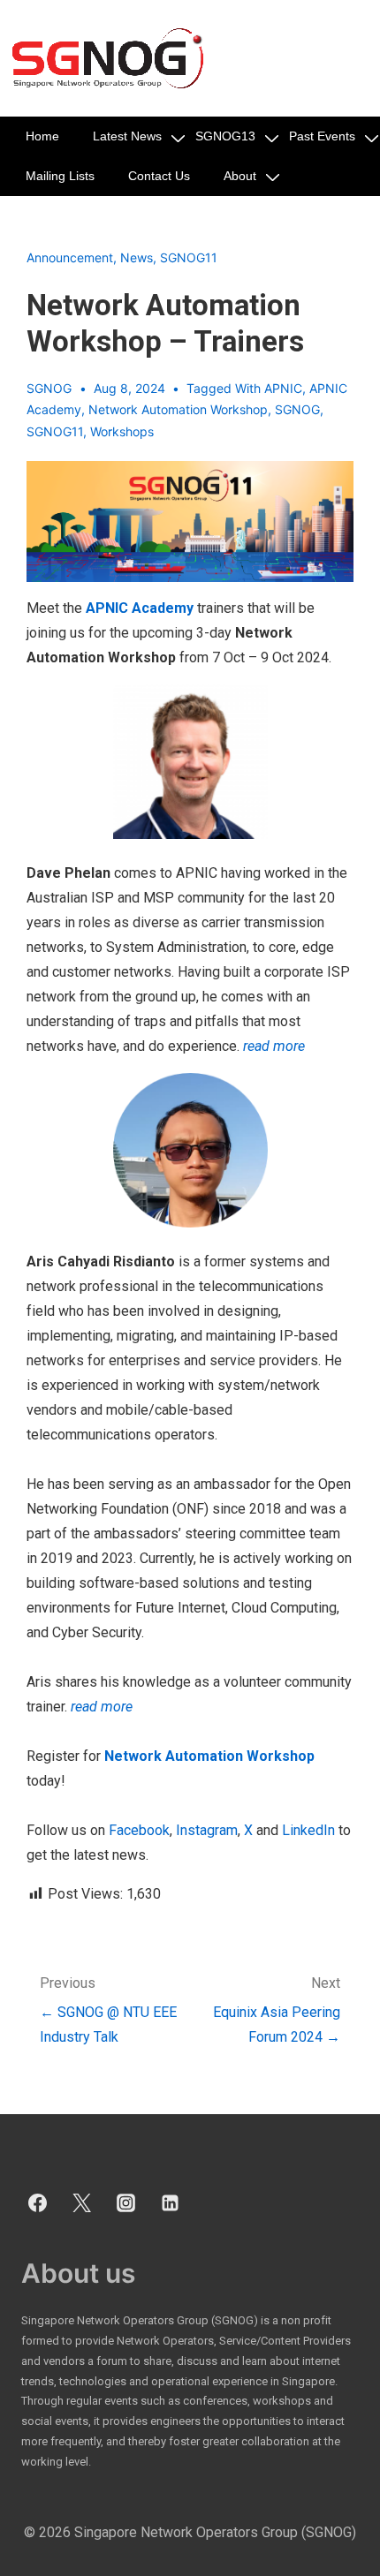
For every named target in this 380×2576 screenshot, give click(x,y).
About (240, 176)
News (137, 257)
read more (274, 1046)
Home (42, 136)
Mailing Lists (60, 176)
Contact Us (159, 176)
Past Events (322, 136)
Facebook (139, 1830)
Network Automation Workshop (178, 409)
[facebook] (38, 2203)
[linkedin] (170, 2203)
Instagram (205, 1830)
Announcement (70, 257)
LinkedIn (308, 1830)
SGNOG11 (189, 257)
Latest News (127, 136)
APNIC (283, 388)
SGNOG (297, 409)
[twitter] (82, 2203)
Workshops (122, 431)
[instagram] (126, 2203)
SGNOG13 (225, 136)
